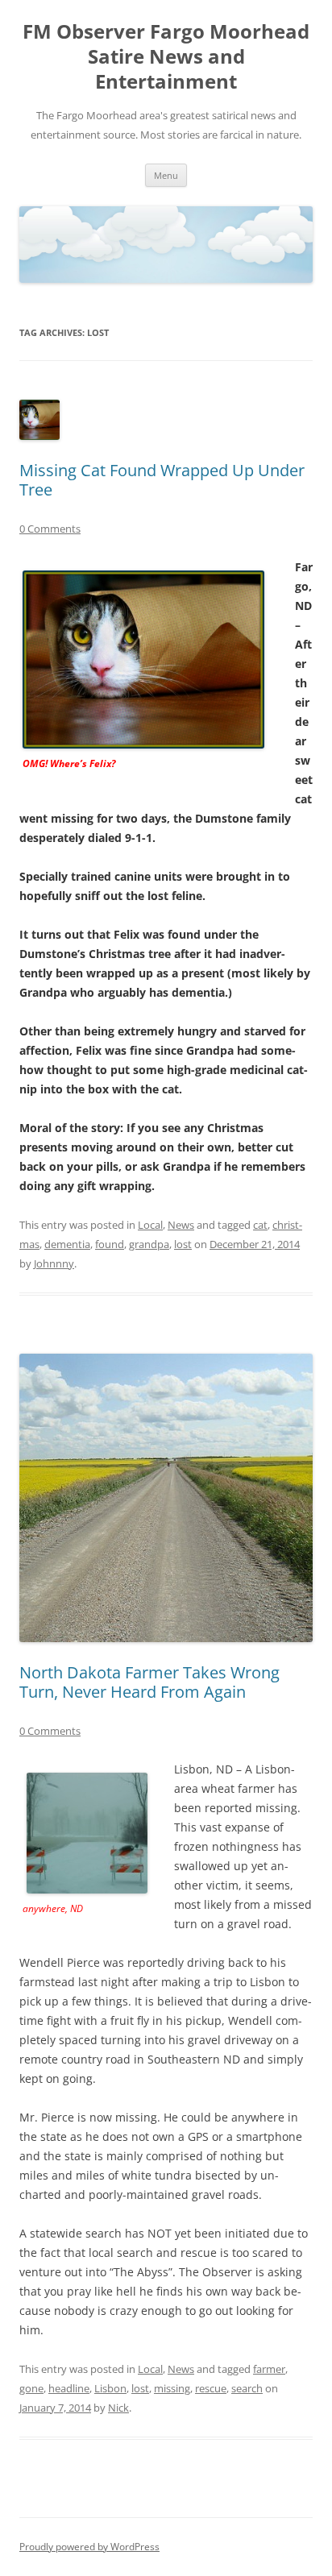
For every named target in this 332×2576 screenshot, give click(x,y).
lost (183, 1244)
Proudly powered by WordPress (89, 2547)
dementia (67, 1244)
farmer (269, 2369)
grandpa (149, 1244)
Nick (118, 2408)
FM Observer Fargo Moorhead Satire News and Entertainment (166, 57)
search (247, 2388)
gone (31, 2388)
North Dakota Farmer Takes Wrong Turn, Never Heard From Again (149, 1682)
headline (69, 2388)
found (110, 1244)
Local (150, 1225)
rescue (211, 2388)
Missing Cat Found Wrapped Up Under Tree (162, 480)
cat (260, 1225)
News (181, 1225)
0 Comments (50, 529)
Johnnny (54, 1263)
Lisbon (110, 2388)
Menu (166, 175)
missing (172, 2388)
